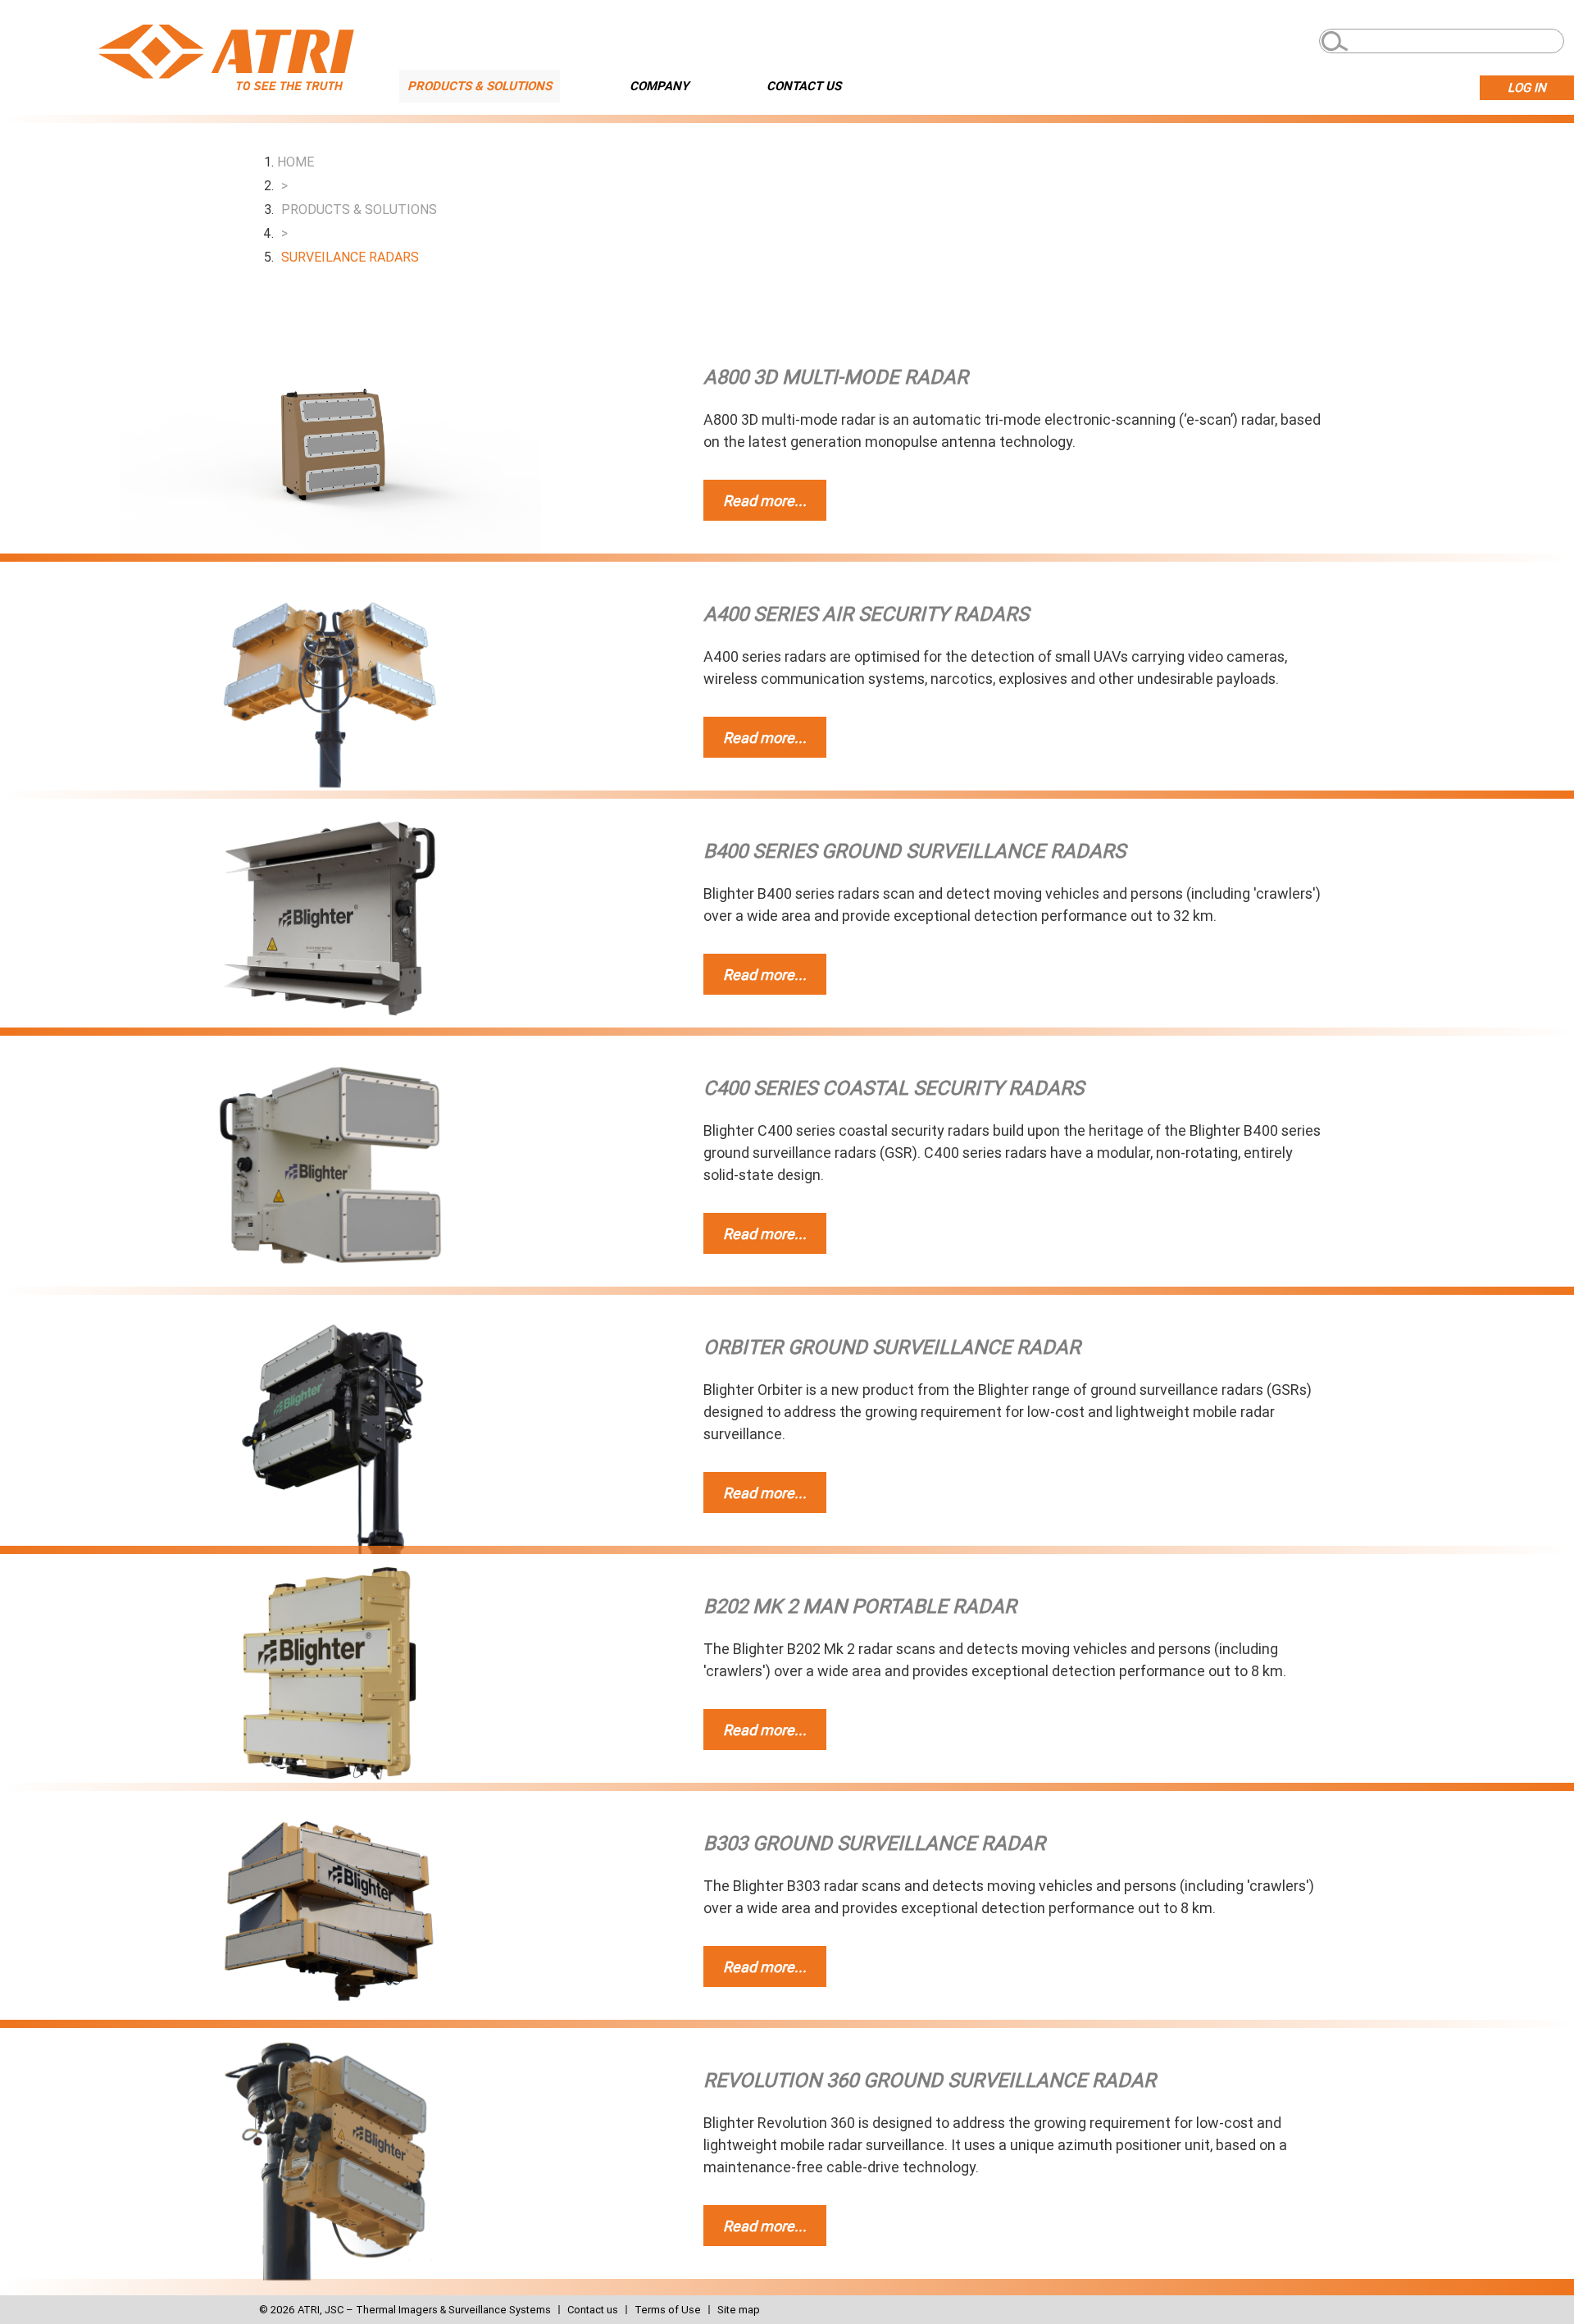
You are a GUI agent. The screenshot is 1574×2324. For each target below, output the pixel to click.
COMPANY (659, 86)
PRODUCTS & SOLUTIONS (480, 86)
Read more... (765, 501)
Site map (739, 2310)
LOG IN (1527, 88)
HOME (296, 162)
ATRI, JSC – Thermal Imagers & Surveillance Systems (424, 2310)
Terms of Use (668, 2310)
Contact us (593, 2310)
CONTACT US (804, 86)
